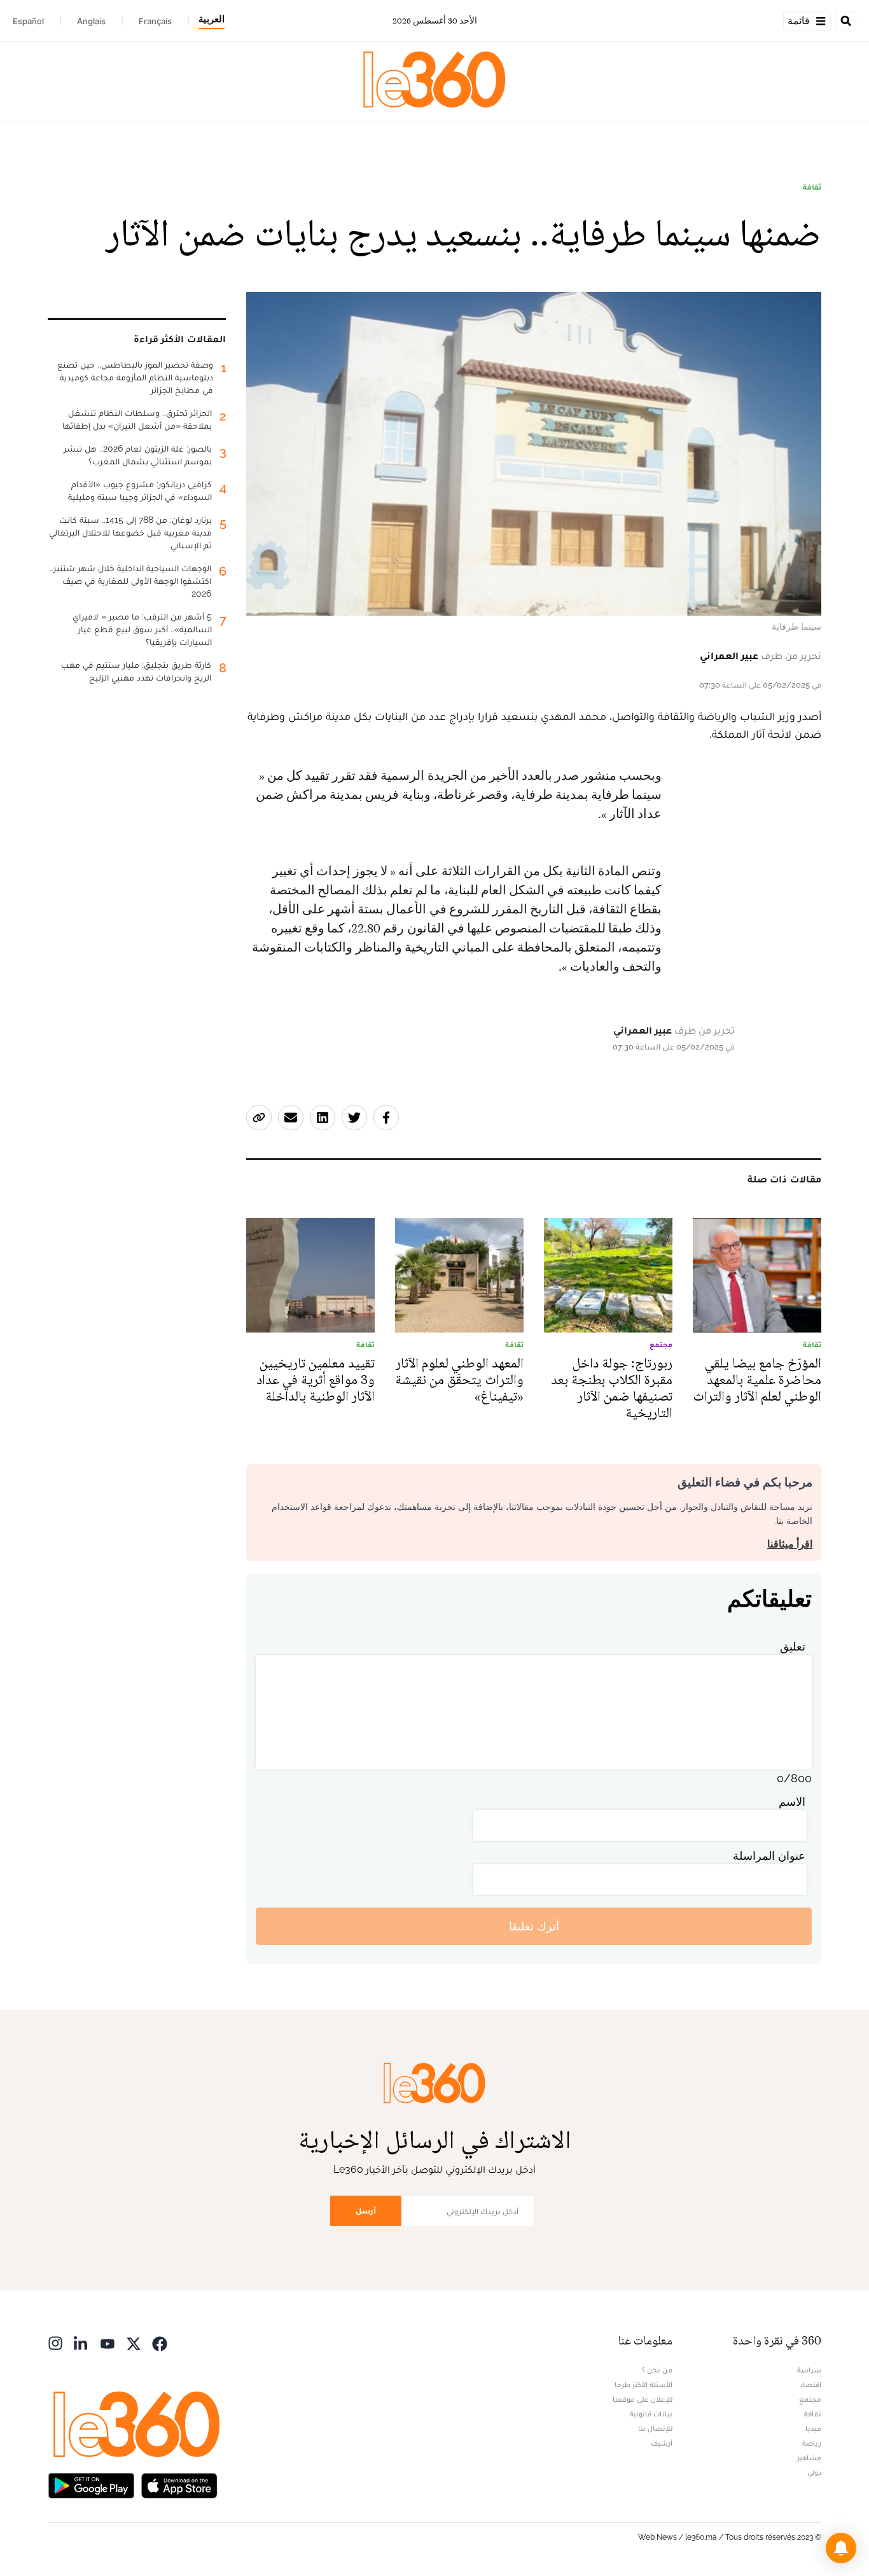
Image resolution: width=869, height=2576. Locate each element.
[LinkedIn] (81, 2342)
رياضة (812, 2443)
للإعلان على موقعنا (643, 2399)
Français (155, 21)
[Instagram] (55, 2342)
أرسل (366, 2211)
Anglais (91, 21)
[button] (841, 2548)
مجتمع (810, 2399)
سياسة (809, 2370)
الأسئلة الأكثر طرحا (643, 2385)
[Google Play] (91, 2484)
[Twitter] (134, 2342)
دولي (814, 2472)
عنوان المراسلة (769, 1856)
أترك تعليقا (534, 1926)
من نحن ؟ (657, 2370)
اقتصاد (810, 2385)
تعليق (793, 1646)
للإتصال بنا (655, 2428)
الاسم (792, 1802)
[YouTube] (108, 2342)
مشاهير (809, 2458)
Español (28, 21)
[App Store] (179, 2484)
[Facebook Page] (160, 2342)
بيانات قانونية (651, 2414)
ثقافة (812, 187)
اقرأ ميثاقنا (790, 1544)
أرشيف (662, 2443)
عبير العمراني (729, 655)
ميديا (813, 2428)
